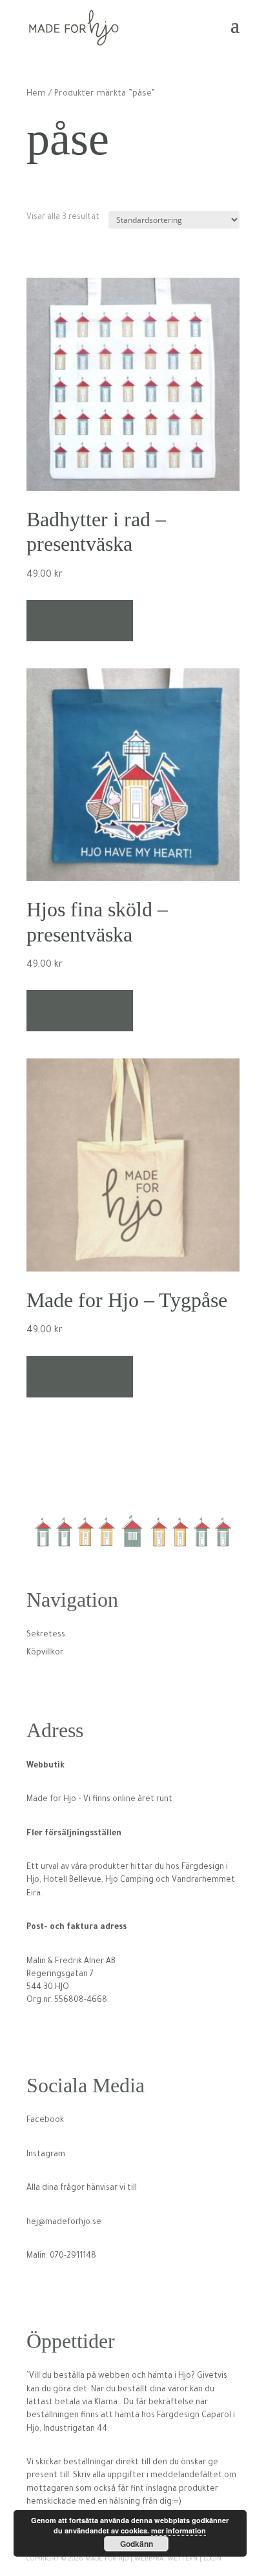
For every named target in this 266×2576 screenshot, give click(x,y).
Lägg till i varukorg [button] (80, 621)
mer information (179, 2530)
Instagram (46, 2155)
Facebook (45, 2121)
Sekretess (46, 1635)
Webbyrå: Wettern (166, 2560)
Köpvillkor (45, 1653)
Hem (36, 94)
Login (212, 2560)
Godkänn (137, 2544)
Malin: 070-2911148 (61, 2256)
